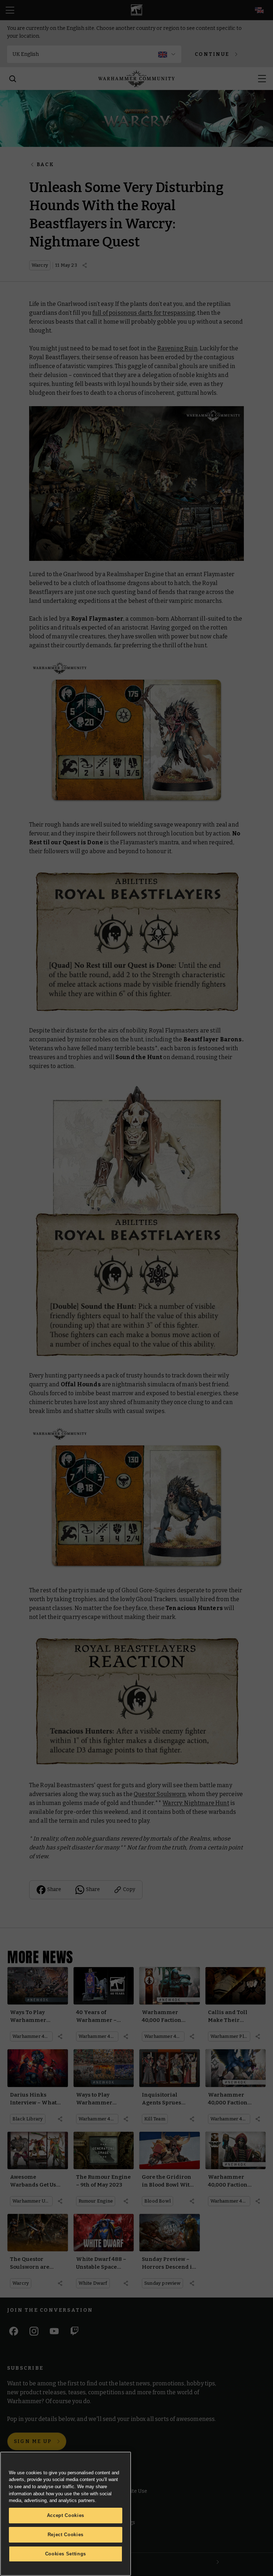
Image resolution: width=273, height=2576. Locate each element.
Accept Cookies (66, 2515)
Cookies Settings (66, 2554)
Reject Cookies (66, 2535)
